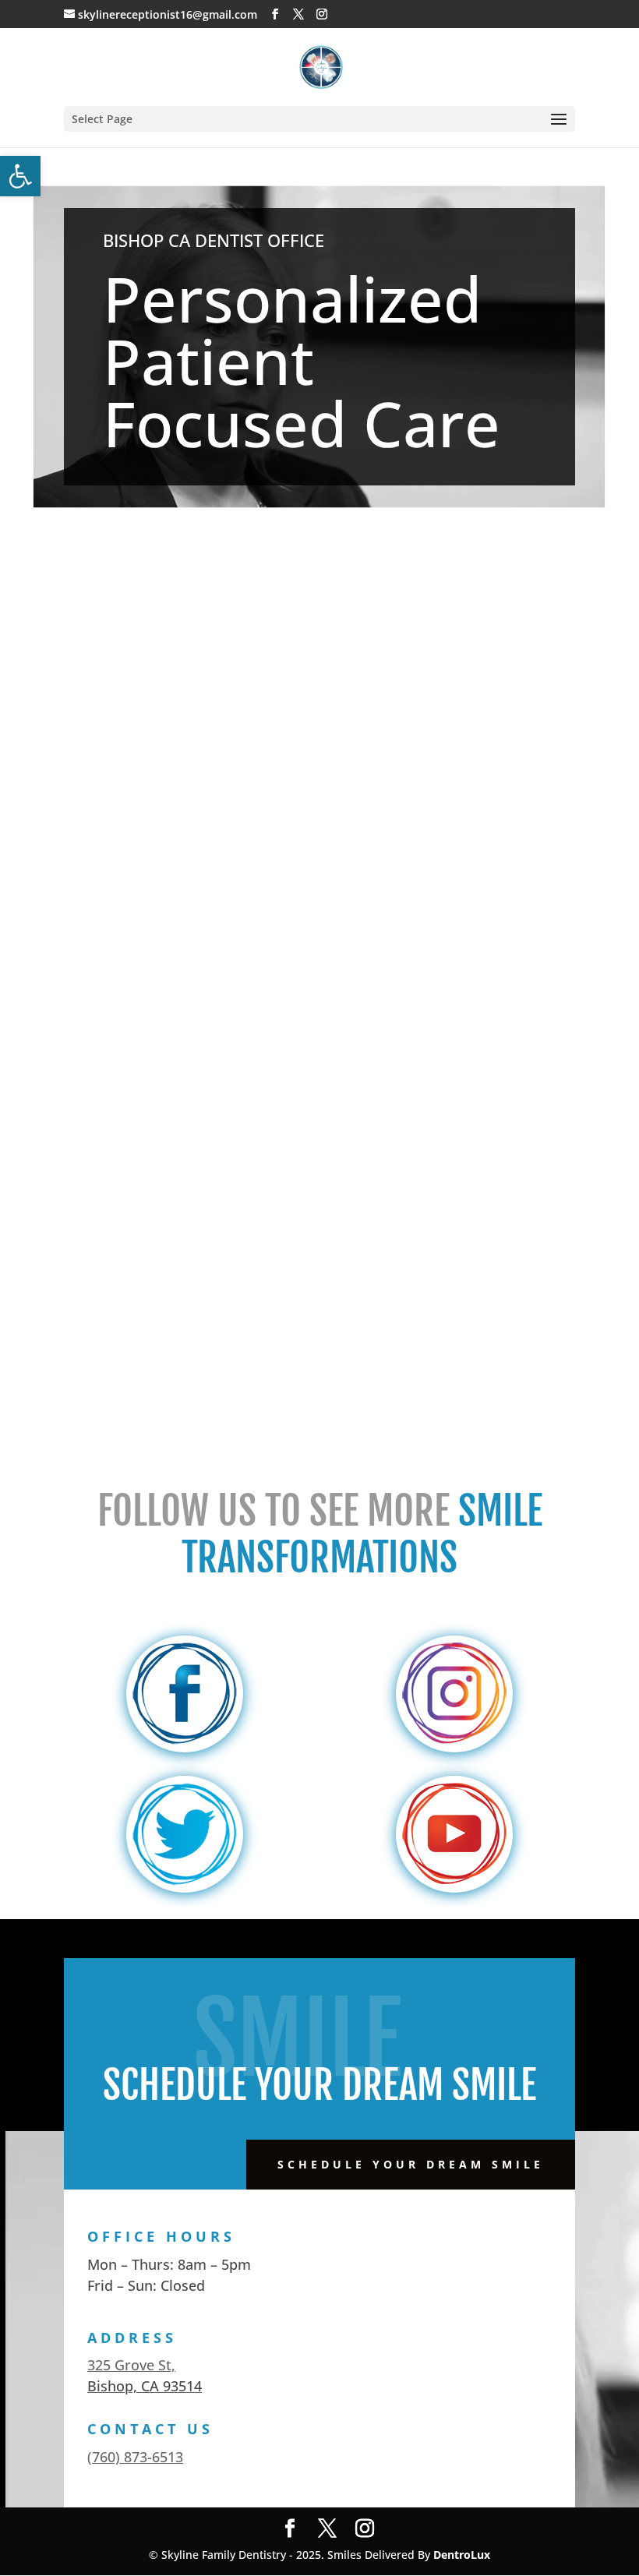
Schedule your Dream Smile (411, 2164)
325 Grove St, (131, 2365)
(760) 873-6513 (135, 2457)
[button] (20, 176)
